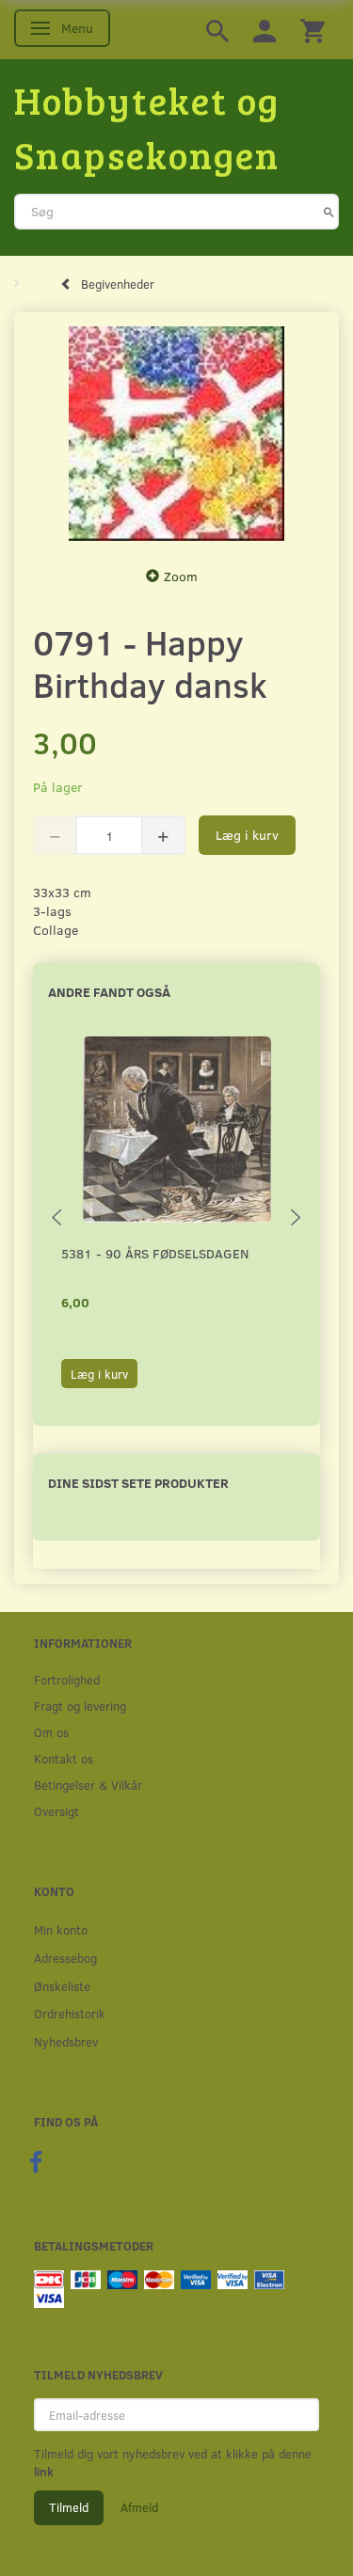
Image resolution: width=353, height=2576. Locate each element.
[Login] (265, 30)
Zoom (181, 576)
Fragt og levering (80, 1706)
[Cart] (313, 30)
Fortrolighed (67, 1679)
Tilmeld (69, 2507)
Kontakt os (64, 1758)
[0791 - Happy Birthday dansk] (176, 434)
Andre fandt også (109, 992)
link (44, 2472)
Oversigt (56, 1811)
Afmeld (139, 2507)
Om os (51, 1732)
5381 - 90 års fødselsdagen (155, 1253)
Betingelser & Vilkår (88, 1785)
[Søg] (329, 212)
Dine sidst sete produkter (138, 1483)
